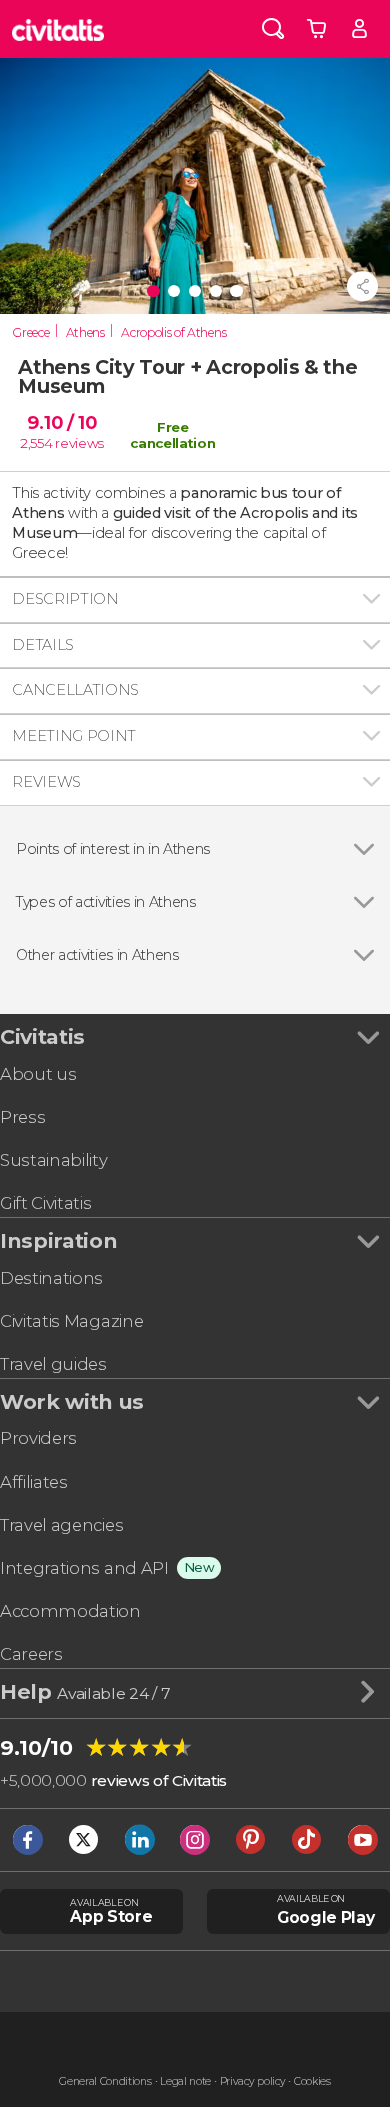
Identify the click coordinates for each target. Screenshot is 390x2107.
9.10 (61, 422)
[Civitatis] (58, 29)
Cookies (312, 2081)
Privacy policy (253, 2081)
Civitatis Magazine (71, 1321)
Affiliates (34, 1482)
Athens (85, 332)
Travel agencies (61, 1525)
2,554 (36, 443)
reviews (79, 443)
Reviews (46, 782)
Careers (31, 1654)
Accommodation (70, 1611)
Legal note (185, 2081)
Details (43, 645)
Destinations (51, 1278)
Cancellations (75, 690)
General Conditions (105, 2081)
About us (38, 1074)
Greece (30, 332)
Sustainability (54, 1160)
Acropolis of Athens (173, 332)
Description (65, 599)
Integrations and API (84, 1568)
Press (22, 1117)
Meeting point (74, 736)
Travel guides (53, 1364)
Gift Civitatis (46, 1203)
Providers (38, 1438)
